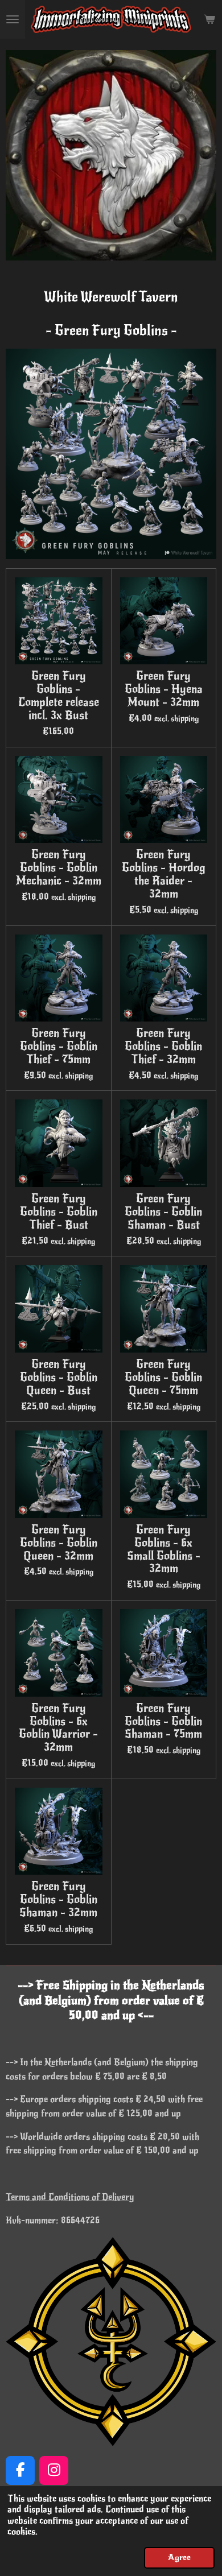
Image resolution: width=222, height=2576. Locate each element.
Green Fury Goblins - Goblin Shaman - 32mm (58, 1900)
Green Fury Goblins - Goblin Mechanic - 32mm (59, 868)
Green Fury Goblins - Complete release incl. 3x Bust (59, 696)
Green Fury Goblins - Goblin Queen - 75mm (163, 1378)
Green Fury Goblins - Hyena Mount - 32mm (164, 690)
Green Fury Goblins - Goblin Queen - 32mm (59, 1543)
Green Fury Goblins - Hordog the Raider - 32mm (164, 874)
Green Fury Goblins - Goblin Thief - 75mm (59, 1047)
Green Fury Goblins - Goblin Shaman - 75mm (163, 1722)
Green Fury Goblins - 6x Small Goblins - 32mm (164, 1550)
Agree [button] (179, 2557)
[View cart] (209, 19)
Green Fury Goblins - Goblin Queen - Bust (59, 1378)
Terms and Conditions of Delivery (70, 2197)
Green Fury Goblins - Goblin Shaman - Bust (163, 1212)
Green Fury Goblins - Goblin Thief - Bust (59, 1212)
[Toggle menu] (13, 19)
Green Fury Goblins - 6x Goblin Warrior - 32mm (58, 1728)
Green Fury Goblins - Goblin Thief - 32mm (163, 1047)
